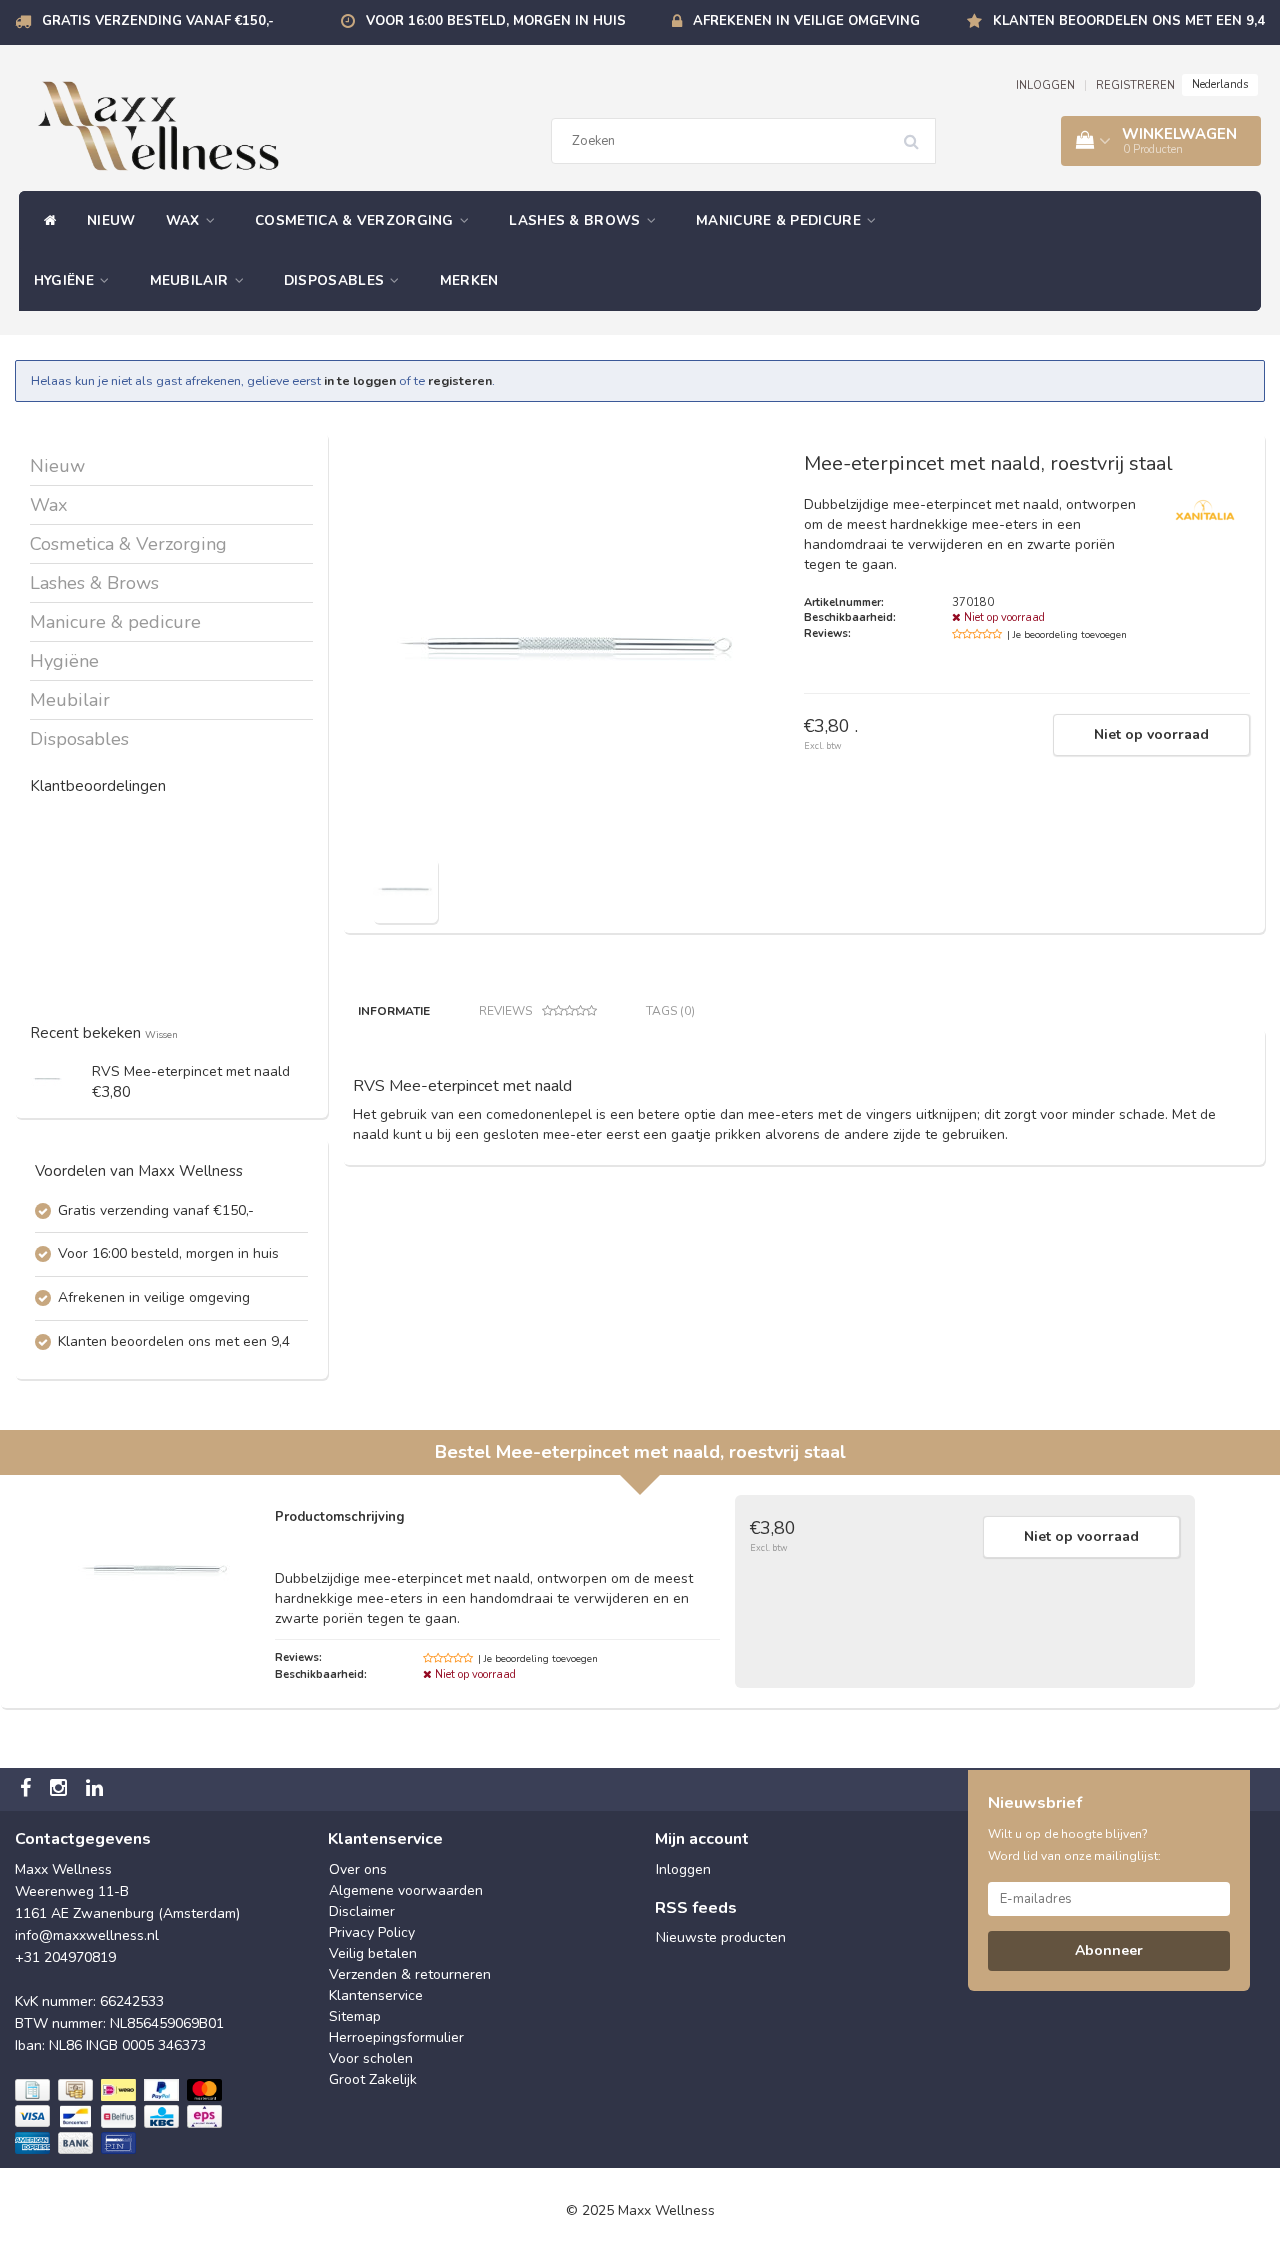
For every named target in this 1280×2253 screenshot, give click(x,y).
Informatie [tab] (394, 1011)
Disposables (336, 280)
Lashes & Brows (577, 220)
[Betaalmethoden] (120, 2117)
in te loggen (360, 380)
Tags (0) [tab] (670, 1011)
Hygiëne (66, 280)
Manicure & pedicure (780, 220)
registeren (460, 380)
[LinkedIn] (97, 1789)
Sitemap (355, 2016)
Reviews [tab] (505, 1011)
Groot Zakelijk (373, 2079)
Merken (469, 280)
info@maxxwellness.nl (87, 1935)
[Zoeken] (918, 134)
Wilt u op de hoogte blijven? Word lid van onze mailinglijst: (1074, 1845)
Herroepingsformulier (396, 2037)
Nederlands (1220, 84)
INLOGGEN (1045, 85)
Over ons (358, 1869)
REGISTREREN (1135, 85)
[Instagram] (61, 1789)
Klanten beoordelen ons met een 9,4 (1129, 21)
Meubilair (191, 280)
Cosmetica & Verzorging (356, 220)
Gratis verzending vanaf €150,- (158, 21)
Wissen (161, 1034)
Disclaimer (362, 1911)
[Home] (45, 221)
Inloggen (683, 1869)
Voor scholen (371, 2058)
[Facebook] (28, 1789)
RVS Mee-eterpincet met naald (191, 1071)
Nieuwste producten (721, 1937)
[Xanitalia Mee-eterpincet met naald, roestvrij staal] (405, 889)
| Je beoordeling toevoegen (1067, 635)
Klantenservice (376, 1995)
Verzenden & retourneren (410, 1974)
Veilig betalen (373, 1953)
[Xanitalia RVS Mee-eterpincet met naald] (47, 1078)
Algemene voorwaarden (406, 1890)
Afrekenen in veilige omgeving (806, 21)
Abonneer (1109, 1950)
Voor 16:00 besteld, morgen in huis (496, 21)
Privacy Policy (372, 1932)
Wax (185, 220)
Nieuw (111, 220)
